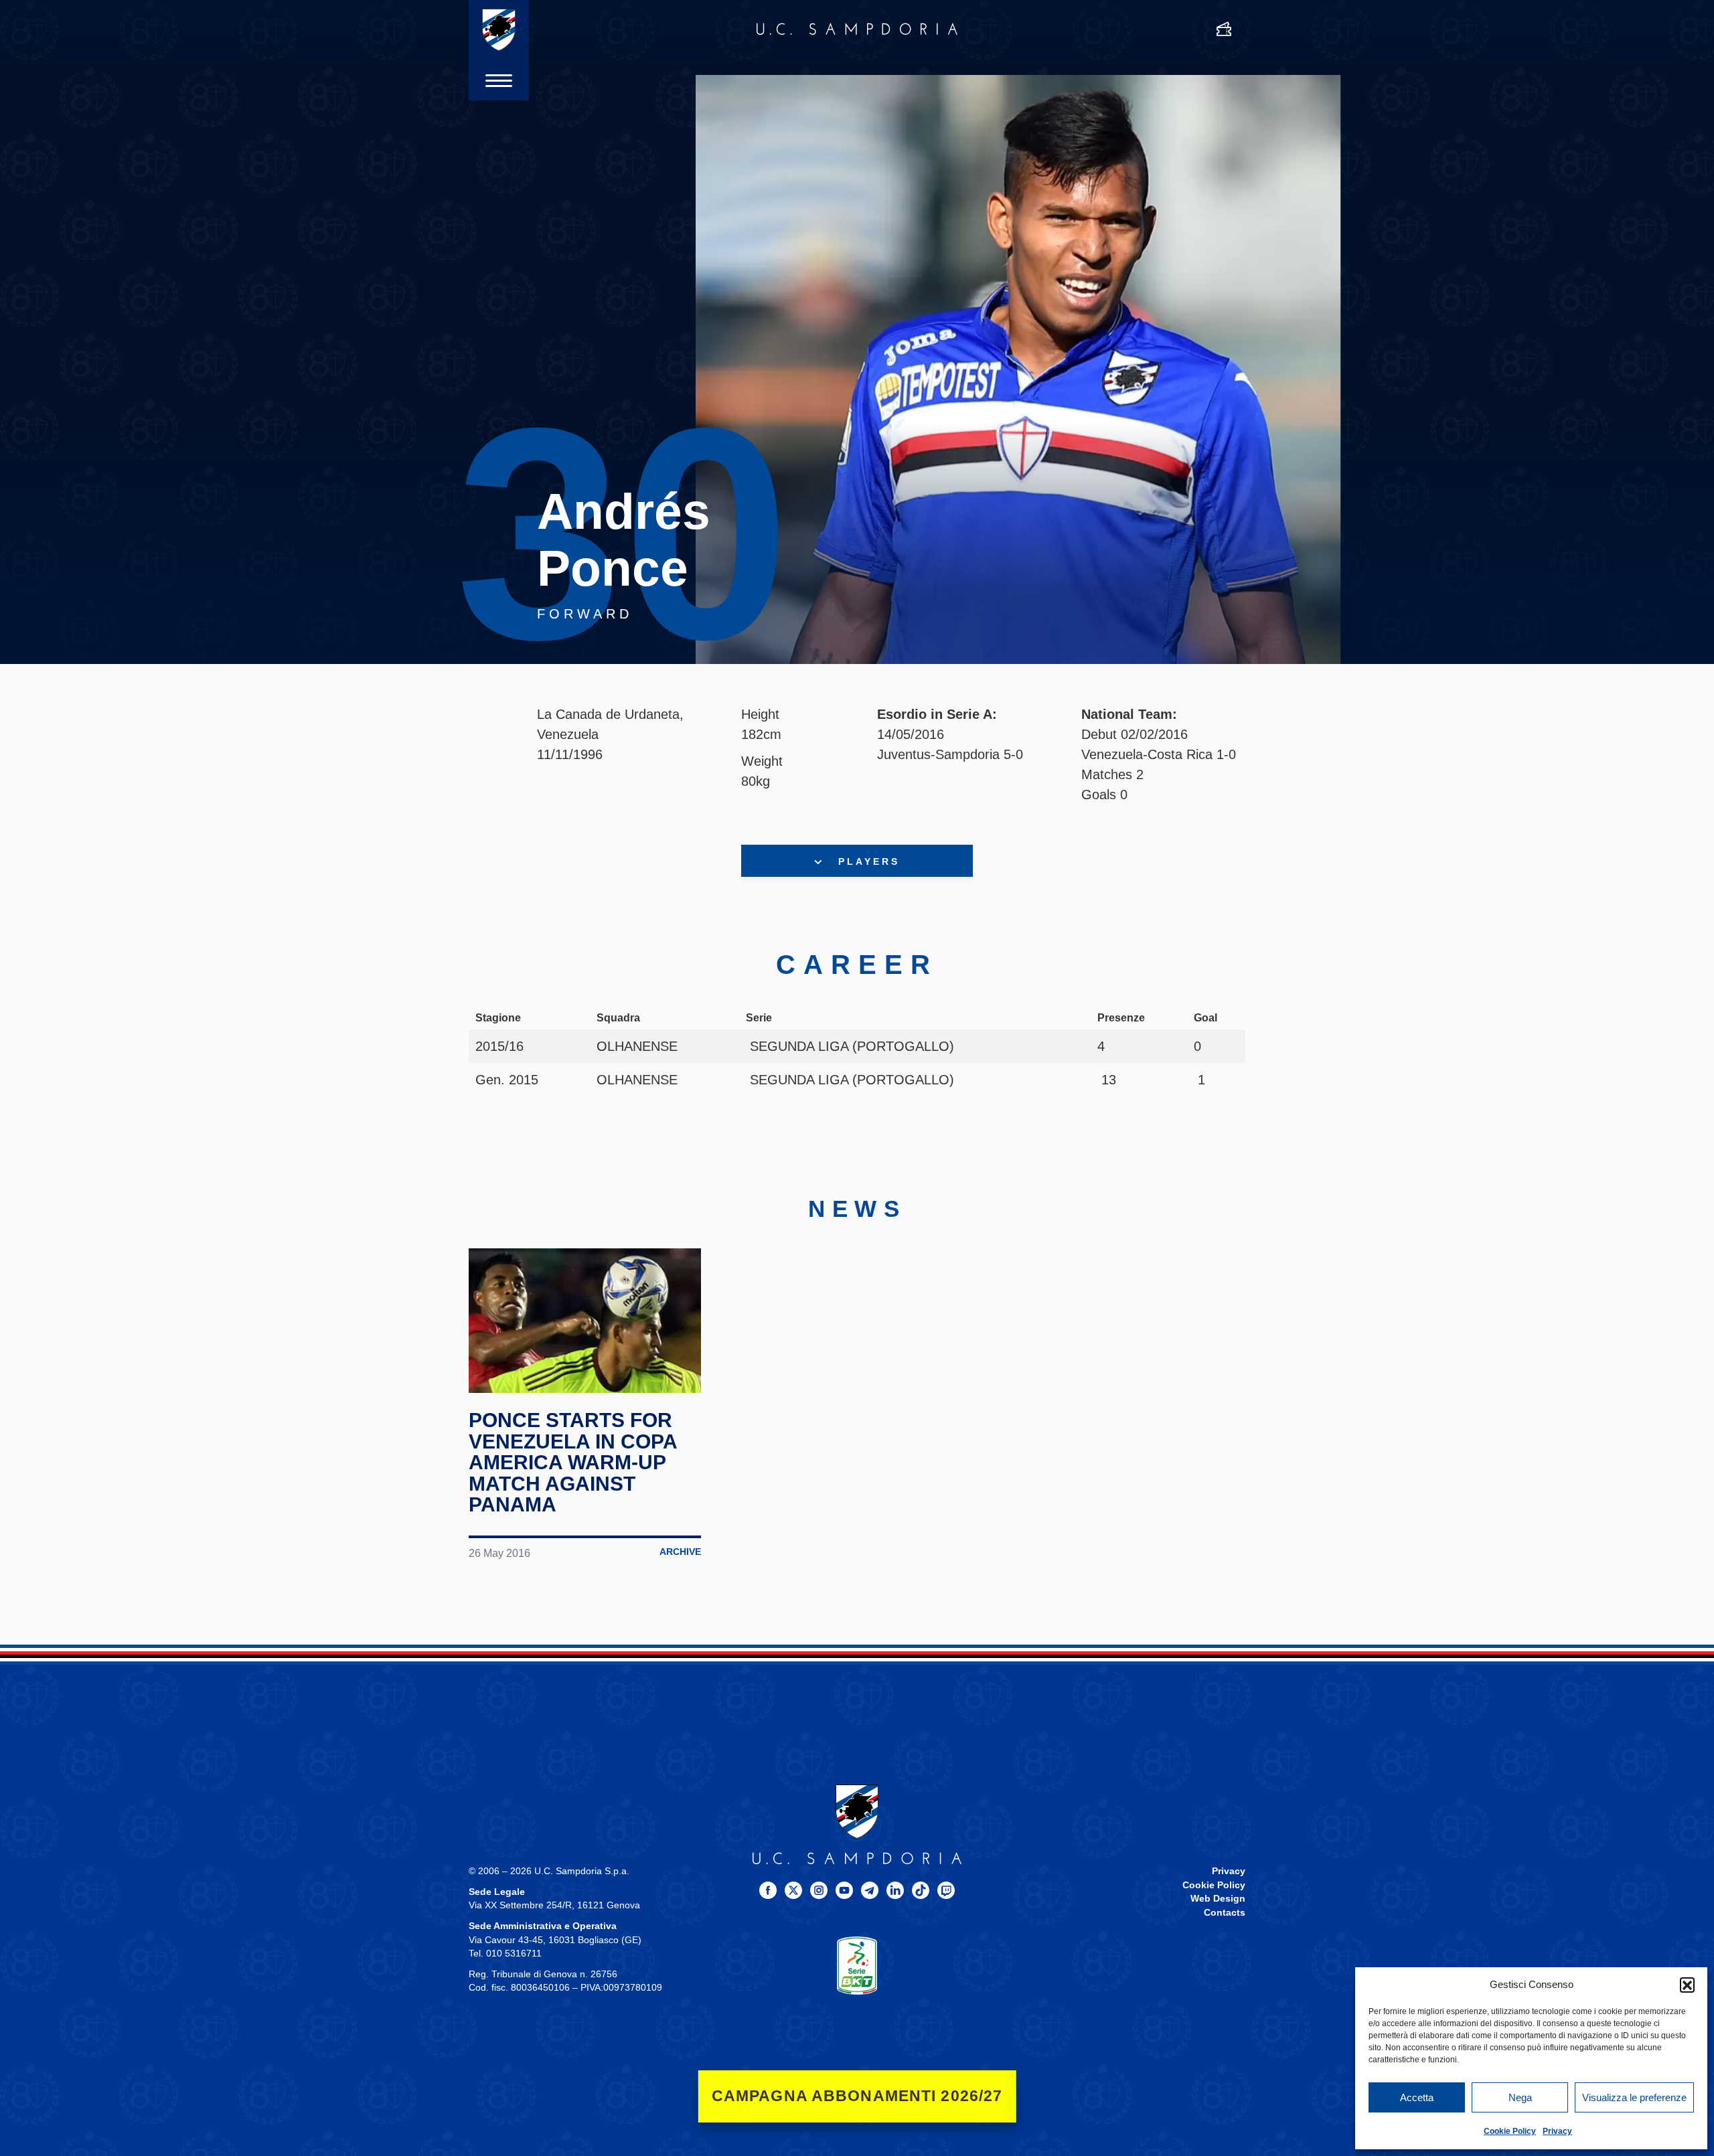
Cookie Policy (1510, 2131)
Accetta (1417, 2097)
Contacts (1225, 1913)
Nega (1520, 2097)
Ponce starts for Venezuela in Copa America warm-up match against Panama (573, 1462)
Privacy (1557, 2131)
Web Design (1218, 1899)
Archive (680, 1552)
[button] (1687, 1985)
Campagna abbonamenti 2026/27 (857, 2096)
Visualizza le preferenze (1634, 2097)
